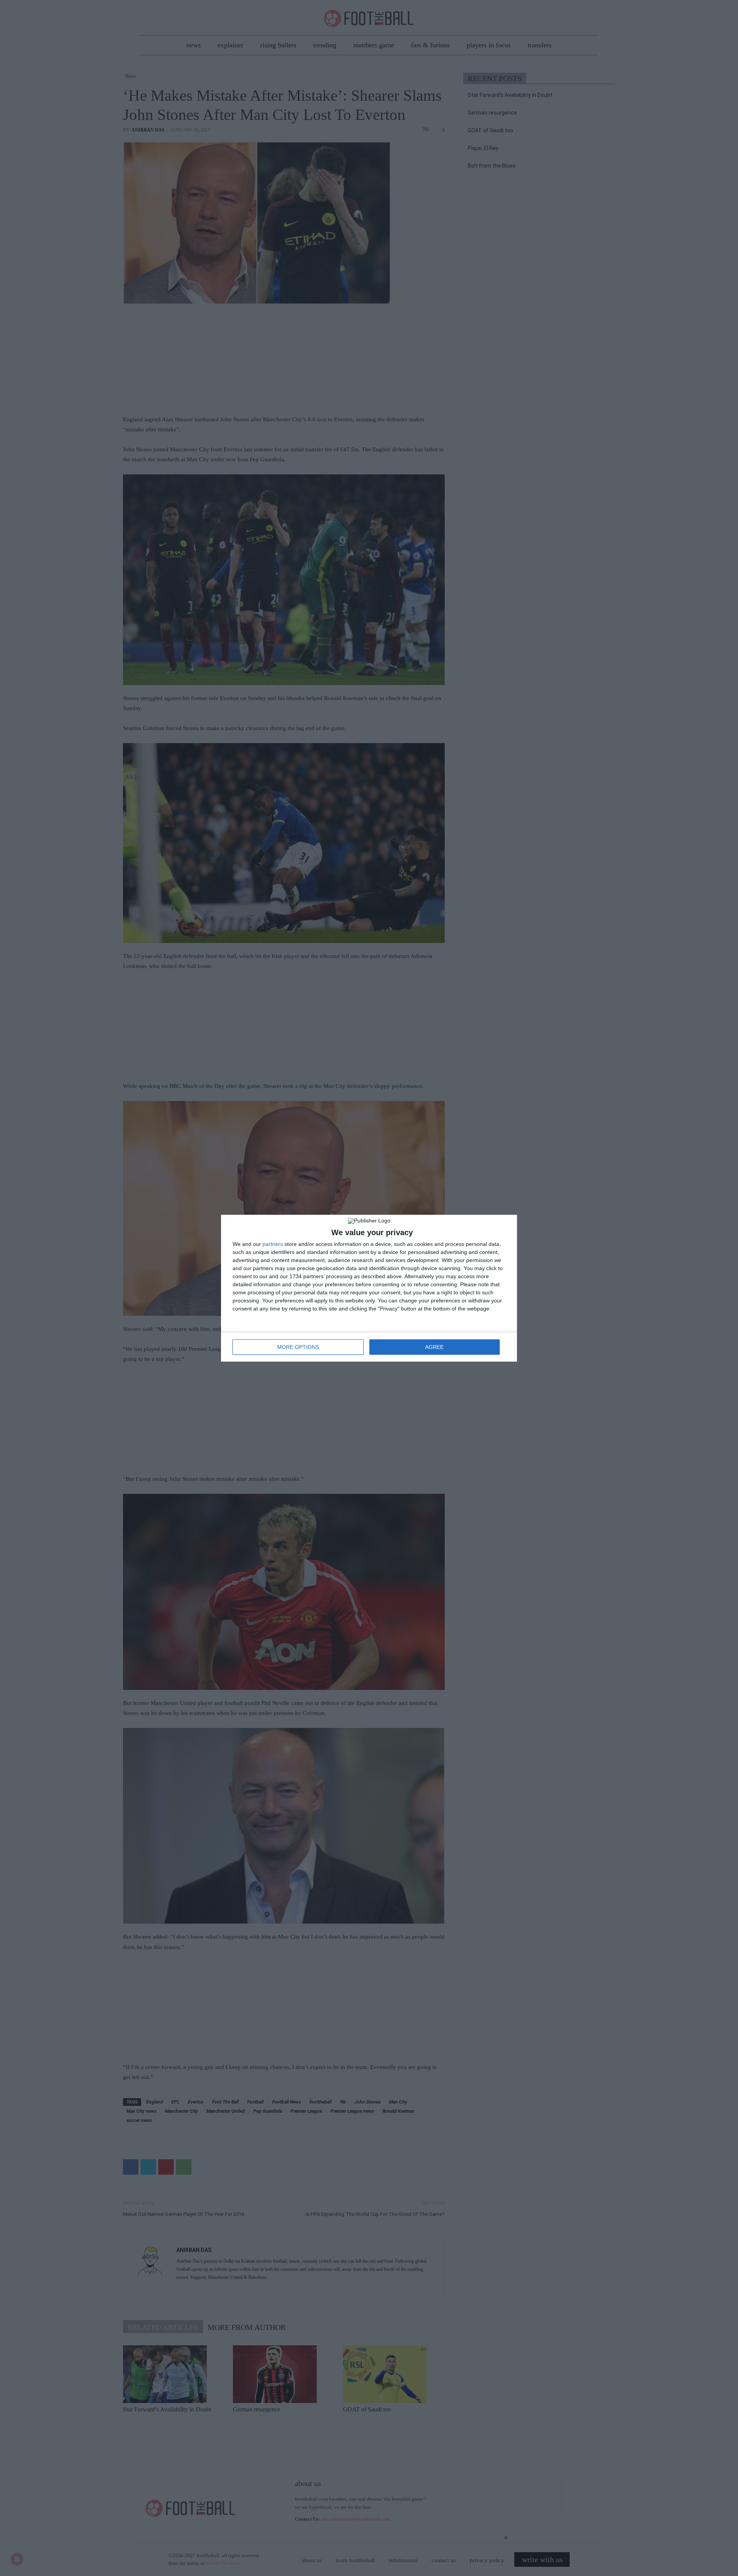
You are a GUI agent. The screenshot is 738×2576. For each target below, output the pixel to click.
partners (273, 1244)
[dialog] (369, 1288)
